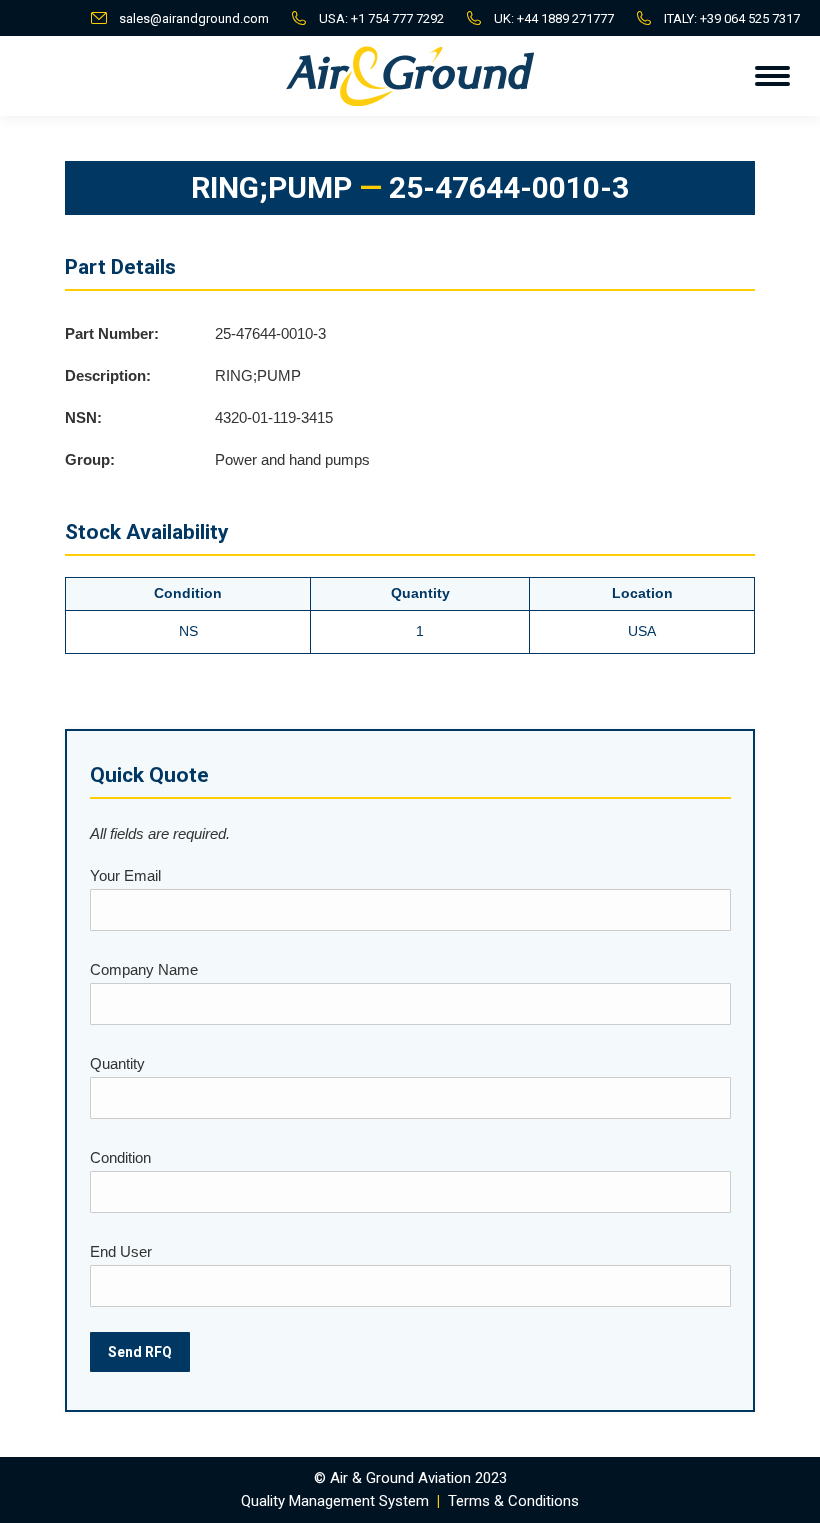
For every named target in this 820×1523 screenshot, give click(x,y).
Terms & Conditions (513, 1501)
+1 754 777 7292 (397, 18)
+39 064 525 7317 (750, 18)
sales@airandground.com (194, 18)
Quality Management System (335, 1501)
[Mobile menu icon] (772, 76)
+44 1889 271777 (565, 18)
